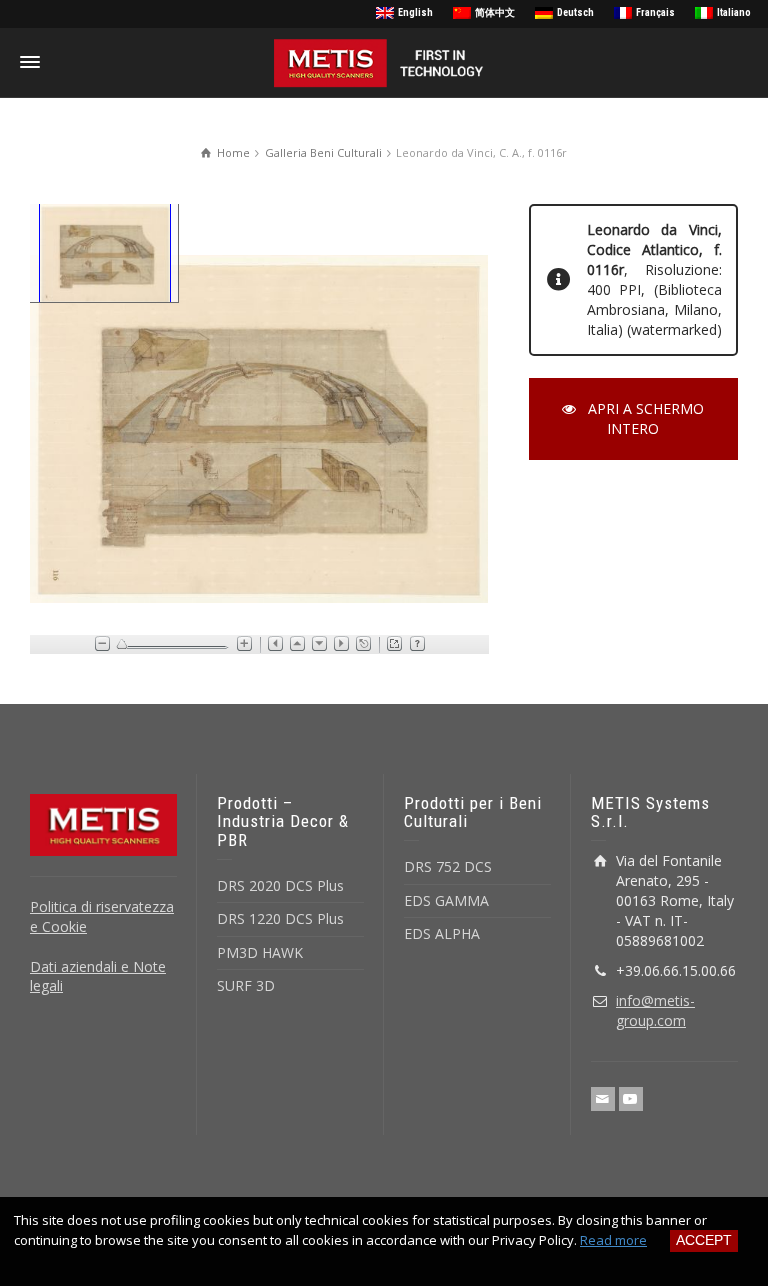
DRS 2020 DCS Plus (280, 885)
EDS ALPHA (442, 933)
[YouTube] (631, 1099)
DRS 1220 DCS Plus (280, 918)
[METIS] (384, 61)
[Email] (603, 1099)
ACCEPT (704, 1240)
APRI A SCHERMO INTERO (646, 418)
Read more (613, 1240)
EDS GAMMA (446, 900)
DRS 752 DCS (448, 866)
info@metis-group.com (655, 1010)
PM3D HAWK (260, 952)
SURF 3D (246, 985)
